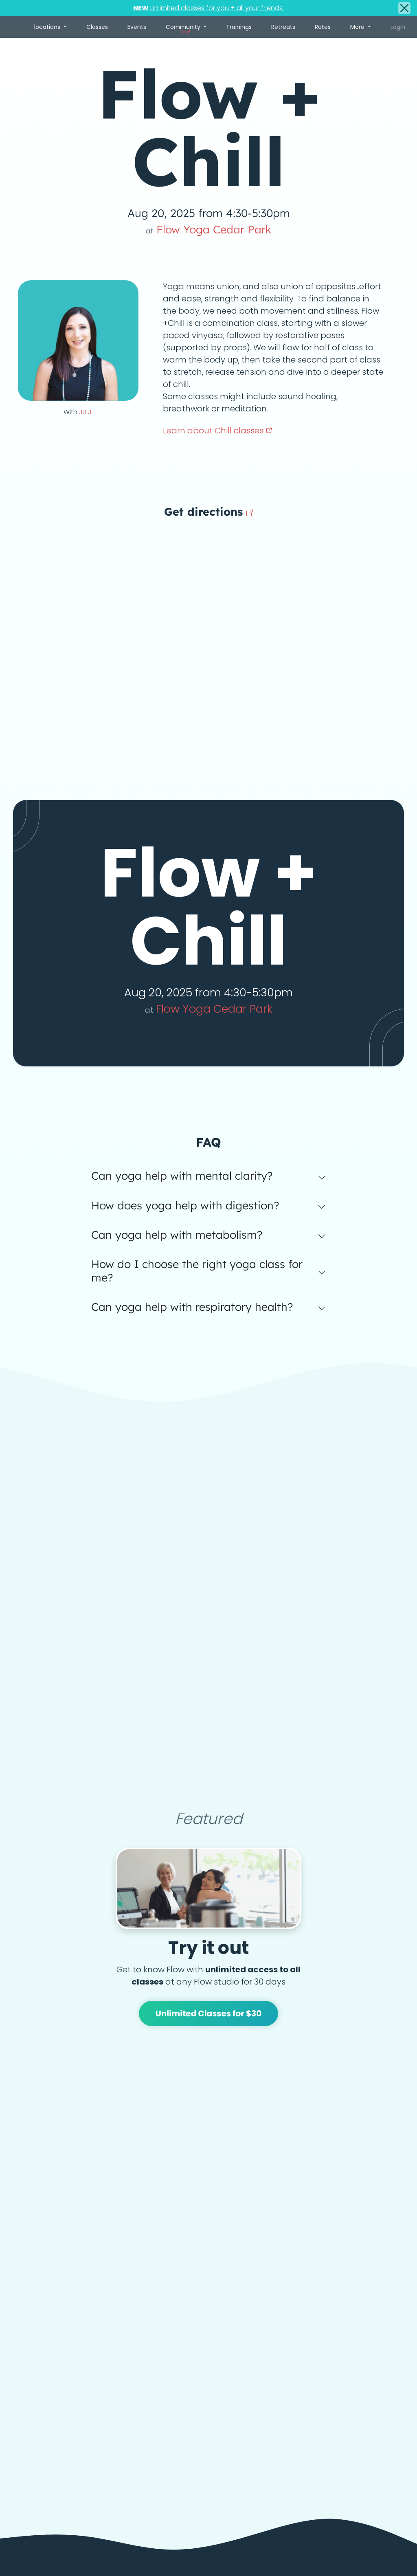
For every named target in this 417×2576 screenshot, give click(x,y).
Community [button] (184, 29)
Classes (97, 27)
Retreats (283, 27)
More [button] (358, 27)
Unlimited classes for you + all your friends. (208, 8)
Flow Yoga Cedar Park (209, 229)
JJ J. (86, 412)
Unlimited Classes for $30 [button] (209, 2013)
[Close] (404, 8)
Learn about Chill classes (214, 431)
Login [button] (398, 27)
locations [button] (48, 27)
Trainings (239, 27)
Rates (323, 27)
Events (137, 27)
